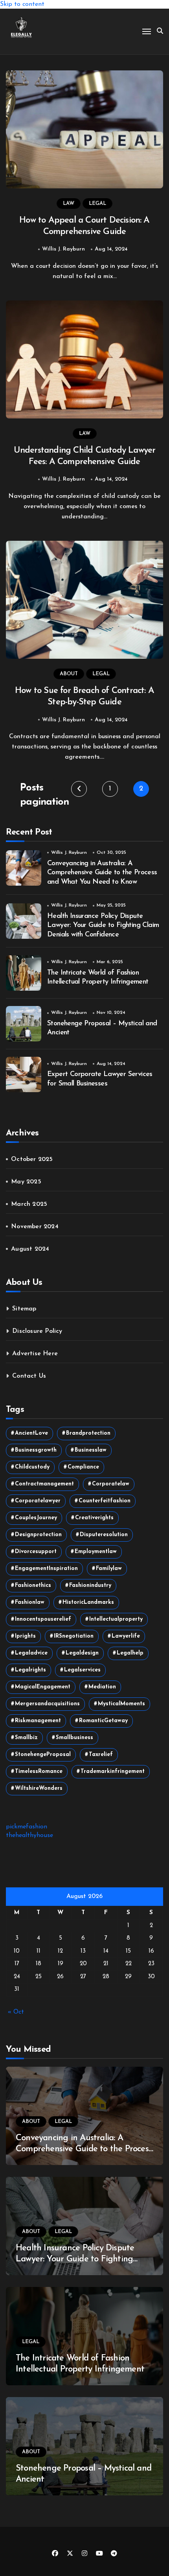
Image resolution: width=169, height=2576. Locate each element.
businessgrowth (36, 1450)
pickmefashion (27, 1827)
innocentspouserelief (43, 1619)
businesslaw (91, 1450)
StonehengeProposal (43, 1755)
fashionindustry (90, 1586)
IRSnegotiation (74, 1636)
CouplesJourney (36, 1518)
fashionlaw (30, 1602)
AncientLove (31, 1433)
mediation (102, 1687)
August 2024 (30, 1249)
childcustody (32, 1467)
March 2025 (29, 1204)
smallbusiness (74, 1738)
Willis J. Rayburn (63, 249)
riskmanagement (38, 1721)
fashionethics (33, 1586)
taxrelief (101, 1755)
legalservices (82, 1670)
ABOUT (69, 674)
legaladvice (31, 1653)
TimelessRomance (39, 1772)
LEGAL (97, 204)
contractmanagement (44, 1484)
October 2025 (32, 1159)
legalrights (30, 1670)
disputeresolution (104, 1535)
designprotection (38, 1535)
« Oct (16, 2012)
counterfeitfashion (105, 1501)
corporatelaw (111, 1484)
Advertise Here (35, 1354)
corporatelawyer (38, 1501)
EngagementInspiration (46, 1569)
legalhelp (130, 1653)
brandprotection (88, 1433)
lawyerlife (126, 1636)
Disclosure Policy (37, 1331)
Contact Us (29, 1376)
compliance (83, 1467)
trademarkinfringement (113, 1772)
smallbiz (26, 1738)
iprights (25, 1636)
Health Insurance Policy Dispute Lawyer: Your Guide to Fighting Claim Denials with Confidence (103, 926)
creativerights (94, 1518)
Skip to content (22, 4)
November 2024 (35, 1227)
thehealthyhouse (29, 1835)
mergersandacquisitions (47, 1704)
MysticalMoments (121, 1704)
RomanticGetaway (103, 1721)
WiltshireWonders (39, 1788)
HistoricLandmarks (88, 1602)
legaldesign (82, 1653)
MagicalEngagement (43, 1687)
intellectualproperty (116, 1619)
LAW (69, 204)
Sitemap (24, 1309)
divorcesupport (36, 1552)
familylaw (109, 1569)
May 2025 (26, 1182)
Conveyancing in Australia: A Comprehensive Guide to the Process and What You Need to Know (102, 873)
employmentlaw (96, 1552)
